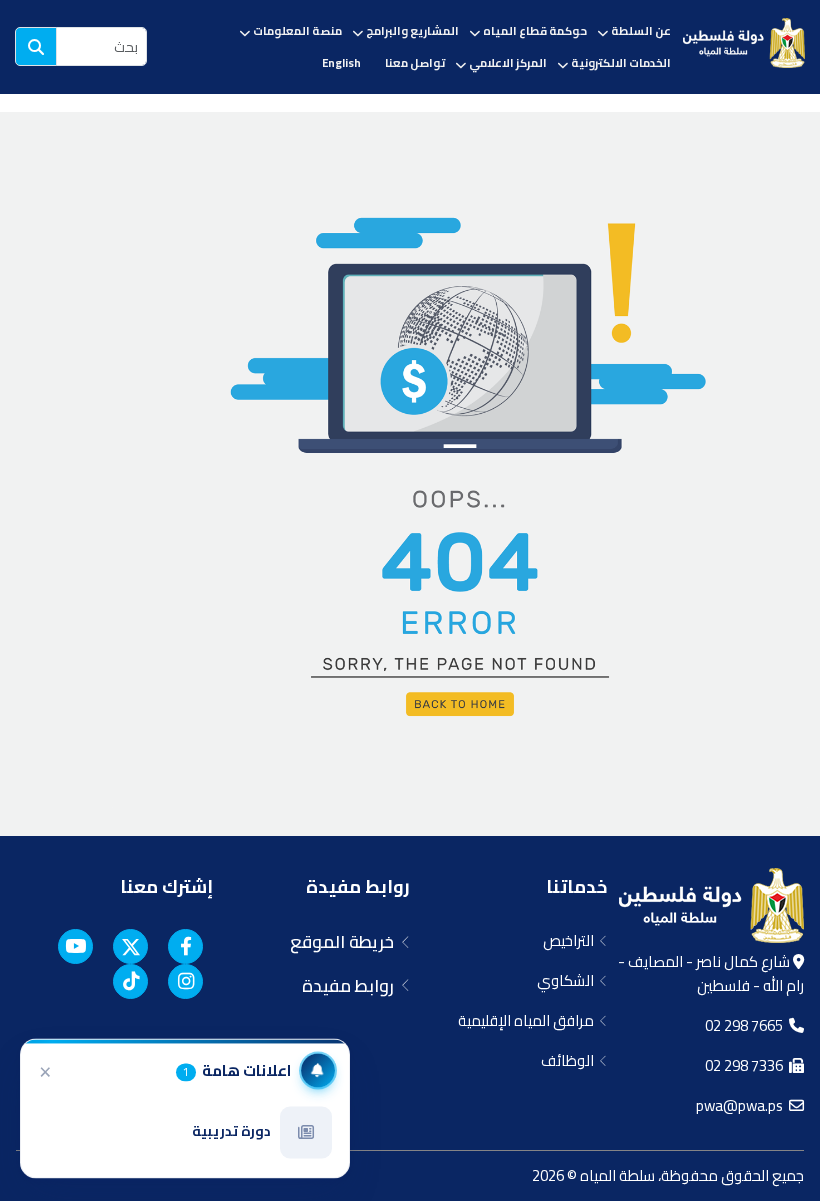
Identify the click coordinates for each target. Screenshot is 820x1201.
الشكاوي (568, 980)
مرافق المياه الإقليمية (529, 1020)
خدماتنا (576, 886)
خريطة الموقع (346, 942)
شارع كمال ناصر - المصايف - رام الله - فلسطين (711, 973)
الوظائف (570, 1060)
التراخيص (571, 940)
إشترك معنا (166, 886)
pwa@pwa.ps (742, 1105)
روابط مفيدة (358, 886)
